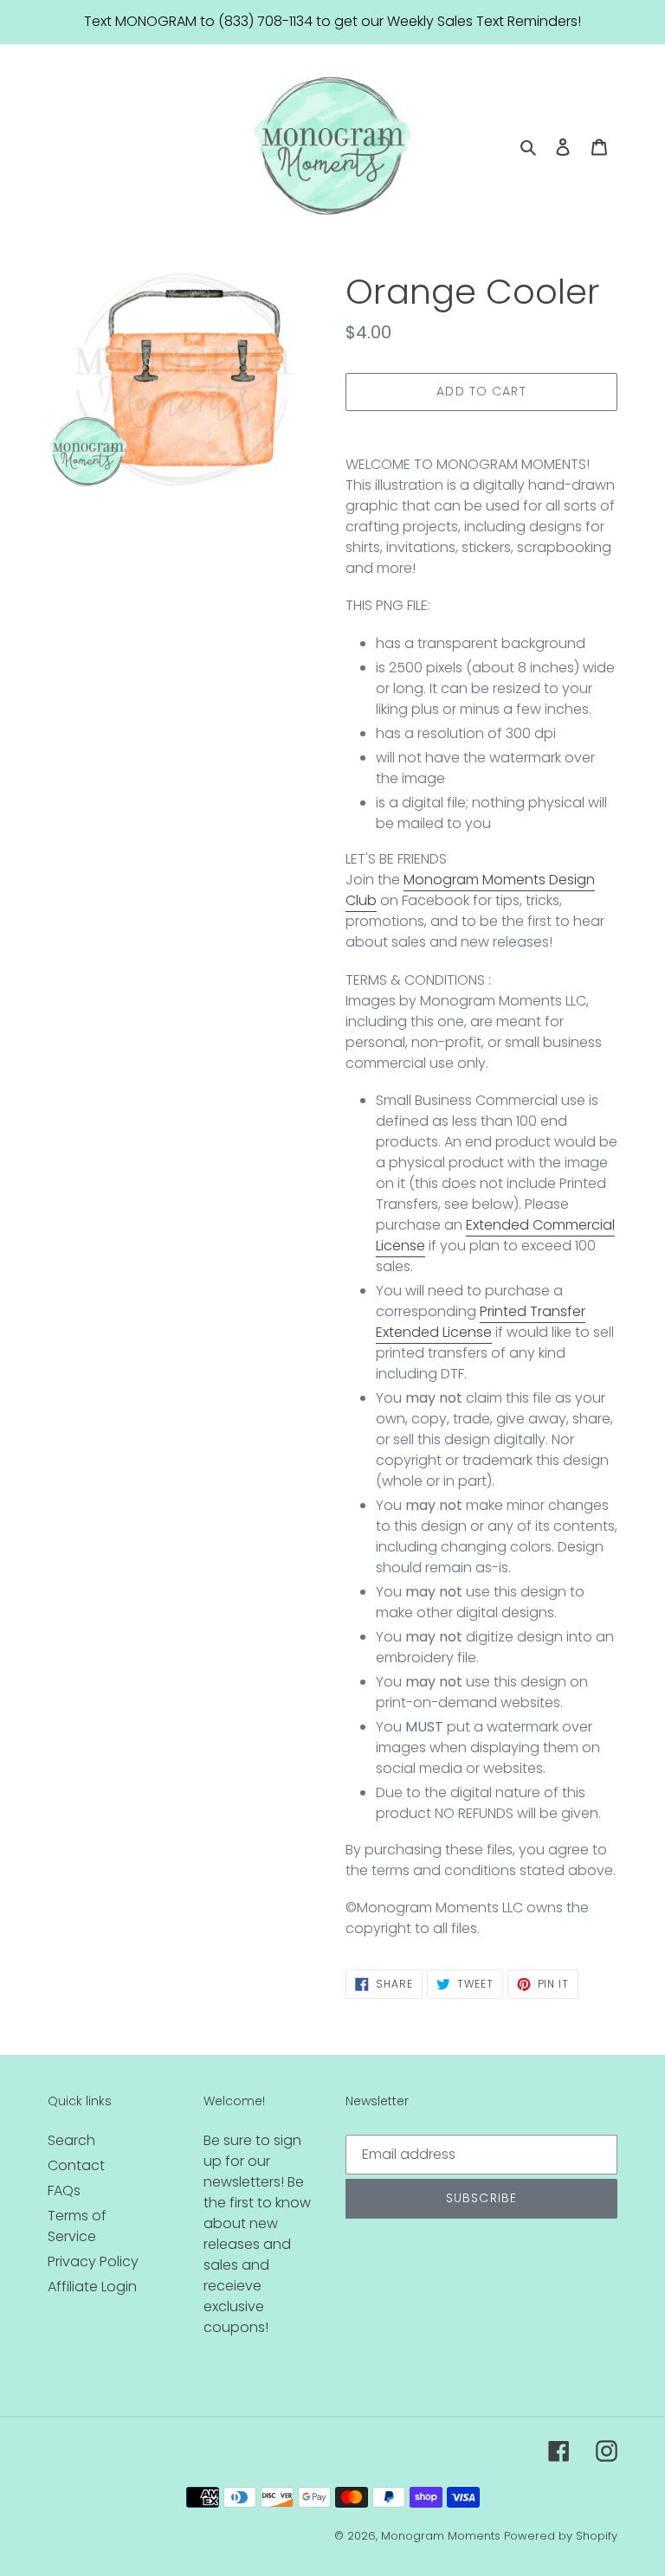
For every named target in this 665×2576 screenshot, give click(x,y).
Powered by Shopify (561, 2536)
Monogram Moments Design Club (470, 890)
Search (71, 2140)
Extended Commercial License (495, 1235)
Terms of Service (77, 2226)
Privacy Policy (93, 2261)
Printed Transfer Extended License (481, 1322)
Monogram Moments (441, 2536)
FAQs (64, 2191)
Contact (76, 2165)
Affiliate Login (92, 2287)
